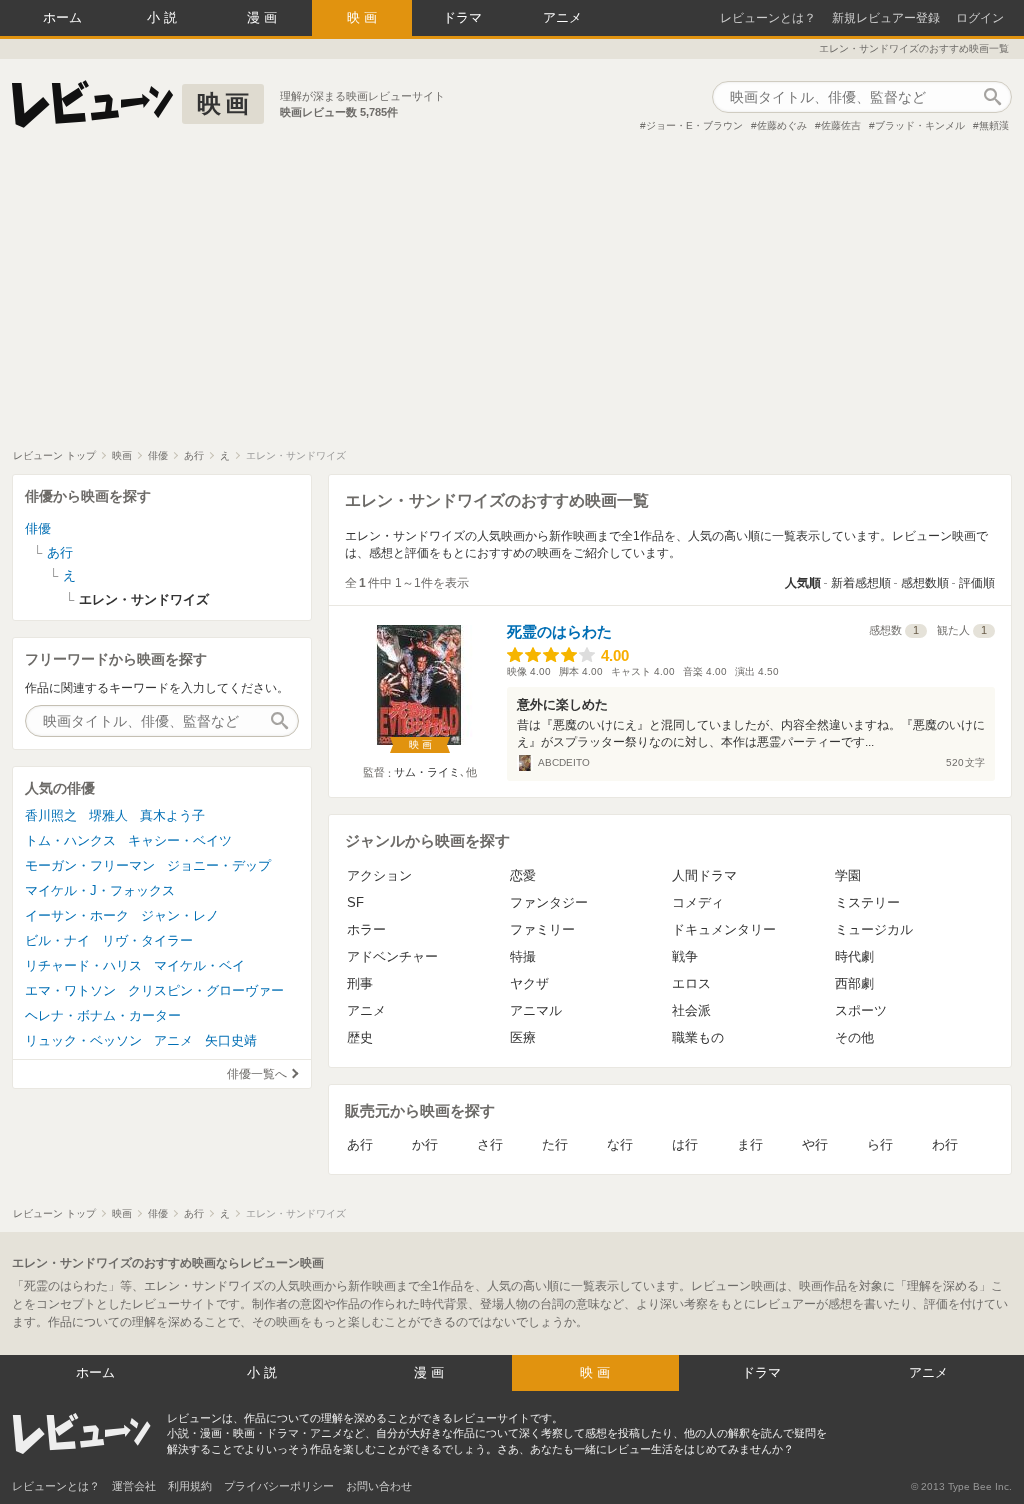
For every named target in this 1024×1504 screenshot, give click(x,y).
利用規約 (190, 1486)
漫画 (264, 17)
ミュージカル (874, 929)
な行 (620, 1144)
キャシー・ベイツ (180, 840)
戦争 (685, 956)
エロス (691, 983)
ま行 (750, 1144)
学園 (848, 875)
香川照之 (51, 815)
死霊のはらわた (559, 631)
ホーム (62, 17)
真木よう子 (172, 815)
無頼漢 (994, 125)
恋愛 (523, 875)
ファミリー (542, 929)
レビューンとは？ (768, 18)
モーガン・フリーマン (90, 865)
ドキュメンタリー (724, 929)
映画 (364, 17)
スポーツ (861, 1010)
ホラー (366, 929)
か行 (425, 1144)
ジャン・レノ (180, 915)
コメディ (698, 902)
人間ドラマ (704, 875)
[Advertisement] (512, 299)
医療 (523, 1037)
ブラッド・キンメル (920, 125)
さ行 (490, 1144)
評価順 (977, 583)
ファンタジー (549, 902)
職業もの (698, 1037)
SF (355, 902)
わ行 (945, 1144)
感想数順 (925, 583)
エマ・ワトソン (70, 990)
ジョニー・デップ (219, 865)
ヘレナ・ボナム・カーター (103, 1015)
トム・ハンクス (70, 840)
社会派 (691, 1010)
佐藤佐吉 (841, 125)
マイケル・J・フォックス (100, 890)
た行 (555, 1144)
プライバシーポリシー (279, 1486)
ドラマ (462, 17)
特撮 (523, 956)
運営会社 (134, 1486)
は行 (685, 1144)
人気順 (803, 583)
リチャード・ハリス (83, 965)
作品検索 (992, 97)
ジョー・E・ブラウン (694, 125)
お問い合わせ (379, 1486)
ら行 (880, 1144)
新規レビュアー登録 (886, 18)
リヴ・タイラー (147, 940)
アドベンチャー (392, 956)
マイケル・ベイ (199, 965)
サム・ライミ (427, 772)
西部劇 (854, 983)
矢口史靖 (231, 1040)
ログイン (980, 18)
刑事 (360, 983)
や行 (815, 1144)
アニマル (536, 1010)
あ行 (360, 1144)
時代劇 (854, 956)
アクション (379, 875)
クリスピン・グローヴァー (206, 990)
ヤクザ (529, 983)
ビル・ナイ (57, 940)
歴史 (360, 1037)
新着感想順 (861, 583)
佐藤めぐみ (782, 125)
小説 (164, 17)
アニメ (562, 17)
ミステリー (867, 902)
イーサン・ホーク (77, 915)
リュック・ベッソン (83, 1040)
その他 (854, 1037)
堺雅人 (108, 815)
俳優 (38, 528)
